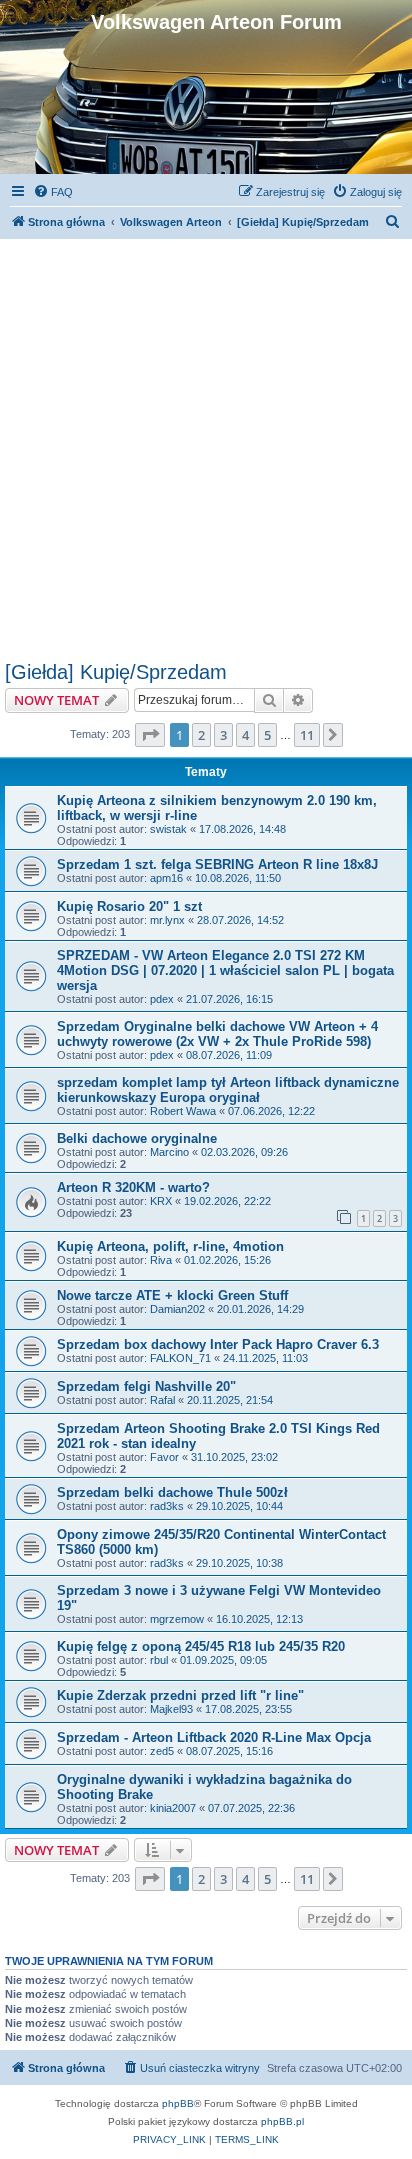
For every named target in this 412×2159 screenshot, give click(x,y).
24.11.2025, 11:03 (265, 1358)
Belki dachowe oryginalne (137, 1138)
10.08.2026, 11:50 (238, 878)
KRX (161, 1201)
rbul (159, 1660)
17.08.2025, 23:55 (248, 1709)
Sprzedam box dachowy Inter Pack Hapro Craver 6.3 (218, 1344)
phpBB (178, 2103)
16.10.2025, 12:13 (259, 1619)
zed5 (162, 1751)
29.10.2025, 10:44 (239, 1506)
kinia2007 (173, 1808)
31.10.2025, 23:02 (234, 1457)
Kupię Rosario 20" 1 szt (129, 906)
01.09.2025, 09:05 (223, 1660)
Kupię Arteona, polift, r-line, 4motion (170, 1246)
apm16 (166, 878)
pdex (162, 999)
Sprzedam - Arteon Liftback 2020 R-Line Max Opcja (214, 1737)
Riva (161, 1260)
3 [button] (223, 735)
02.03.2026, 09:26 (244, 1152)
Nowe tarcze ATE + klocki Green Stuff (172, 1295)
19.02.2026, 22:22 (227, 1201)
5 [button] (267, 735)
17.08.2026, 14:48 (242, 829)
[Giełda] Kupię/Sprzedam (116, 672)
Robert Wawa (183, 1111)
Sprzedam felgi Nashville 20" (146, 1386)
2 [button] (201, 735)
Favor (164, 1457)
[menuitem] (53, 192)
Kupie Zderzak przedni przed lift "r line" (180, 1695)
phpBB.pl (282, 2121)
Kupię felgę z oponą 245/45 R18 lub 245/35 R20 (201, 1646)
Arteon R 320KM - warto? (133, 1187)
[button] (150, 735)
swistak (168, 829)
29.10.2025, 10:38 (239, 1563)
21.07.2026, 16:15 (229, 999)
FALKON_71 (180, 1358)
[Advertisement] (206, 445)
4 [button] (245, 735)
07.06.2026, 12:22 (271, 1111)
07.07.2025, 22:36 (251, 1808)
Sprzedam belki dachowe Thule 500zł (172, 1492)
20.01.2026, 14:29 (260, 1309)
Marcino (169, 1152)
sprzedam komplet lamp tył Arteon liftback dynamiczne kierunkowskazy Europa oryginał (228, 1090)
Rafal (162, 1400)
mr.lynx (167, 920)
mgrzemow (177, 1619)
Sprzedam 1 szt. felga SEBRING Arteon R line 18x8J (217, 864)
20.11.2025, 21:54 (230, 1400)
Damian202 (177, 1309)
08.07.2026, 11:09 (229, 1055)
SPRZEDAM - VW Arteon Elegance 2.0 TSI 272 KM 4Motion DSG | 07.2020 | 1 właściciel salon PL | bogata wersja (225, 970)
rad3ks (167, 1506)
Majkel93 (171, 1709)
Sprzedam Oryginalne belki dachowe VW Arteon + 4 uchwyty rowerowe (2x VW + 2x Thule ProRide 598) (217, 1034)
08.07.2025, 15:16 (229, 1751)
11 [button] (307, 735)
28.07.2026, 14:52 (240, 920)
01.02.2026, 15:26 (227, 1260)
